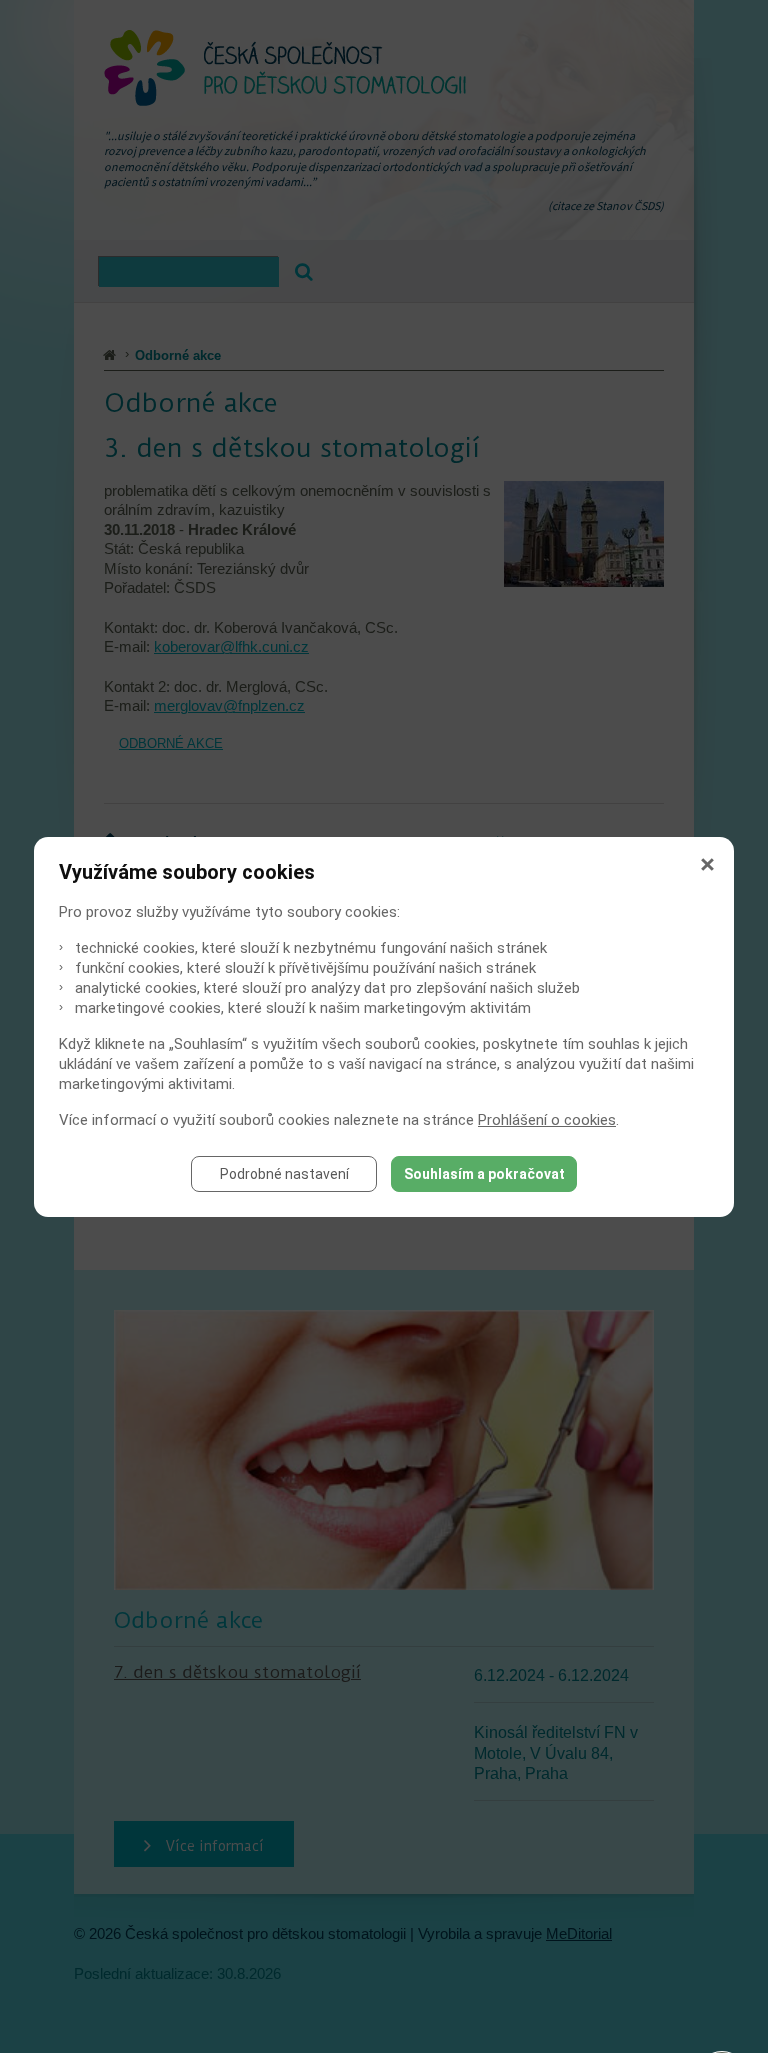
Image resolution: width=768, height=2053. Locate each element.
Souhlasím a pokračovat (484, 1174)
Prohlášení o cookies (547, 1120)
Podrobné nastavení (284, 1174)
